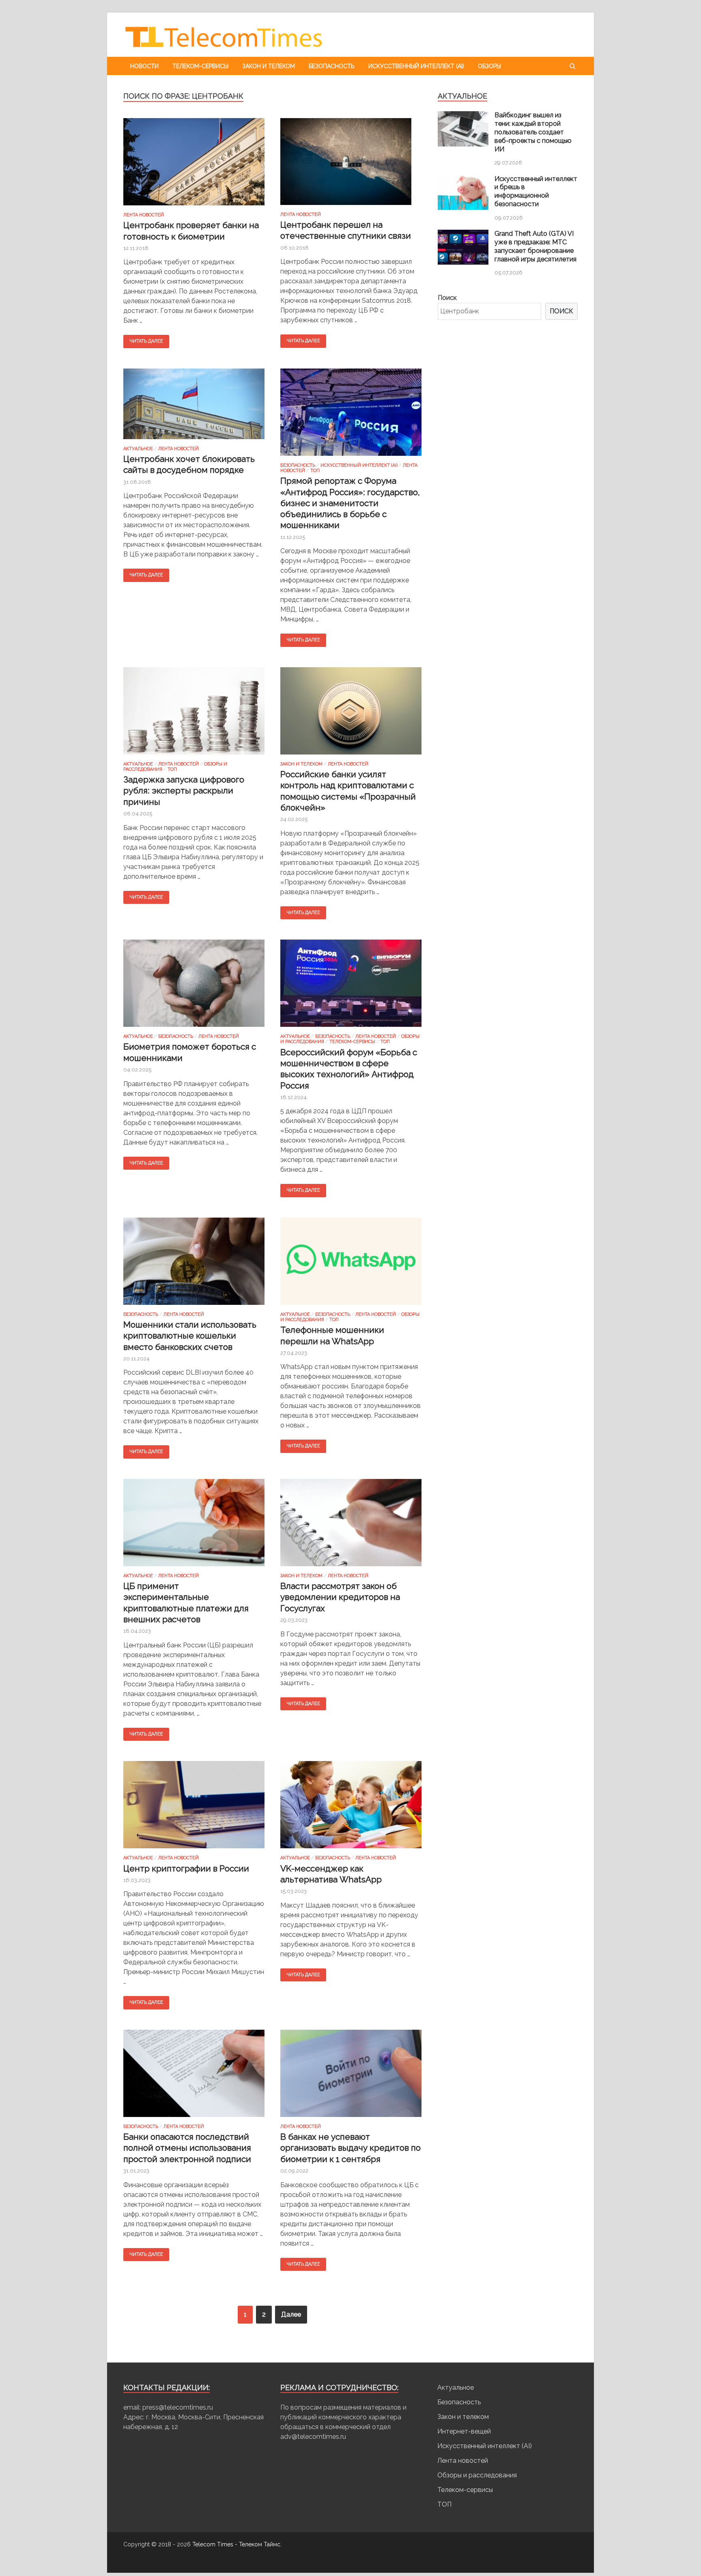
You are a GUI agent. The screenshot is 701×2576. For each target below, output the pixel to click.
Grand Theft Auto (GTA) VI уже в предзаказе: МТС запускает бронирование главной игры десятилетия (535, 246)
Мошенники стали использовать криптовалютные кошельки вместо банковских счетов (190, 1336)
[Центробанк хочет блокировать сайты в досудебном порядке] (194, 407)
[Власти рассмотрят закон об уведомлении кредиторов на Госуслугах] (351, 1526)
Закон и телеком (269, 66)
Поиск (447, 298)
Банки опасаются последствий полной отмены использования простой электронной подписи (187, 2148)
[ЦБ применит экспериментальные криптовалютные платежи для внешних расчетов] (194, 1526)
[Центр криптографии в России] (194, 1808)
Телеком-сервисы (200, 66)
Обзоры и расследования (477, 2475)
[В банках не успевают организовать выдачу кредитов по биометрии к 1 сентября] (351, 2077)
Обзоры (489, 66)
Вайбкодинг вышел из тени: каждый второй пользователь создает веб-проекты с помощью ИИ (533, 132)
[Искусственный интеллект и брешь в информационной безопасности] (463, 208)
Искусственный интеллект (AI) (416, 66)
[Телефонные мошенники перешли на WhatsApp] (351, 1265)
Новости (144, 66)
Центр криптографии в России (186, 1868)
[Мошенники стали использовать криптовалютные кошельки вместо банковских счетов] (194, 1265)
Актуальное (138, 449)
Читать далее (146, 341)
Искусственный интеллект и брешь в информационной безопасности (536, 191)
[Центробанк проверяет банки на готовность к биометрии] (194, 165)
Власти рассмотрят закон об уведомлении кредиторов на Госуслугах (340, 1597)
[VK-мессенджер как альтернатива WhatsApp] (351, 1808)
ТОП (315, 471)
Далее (291, 2314)
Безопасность (332, 66)
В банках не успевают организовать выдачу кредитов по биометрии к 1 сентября (350, 2148)
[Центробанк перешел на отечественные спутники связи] (351, 165)
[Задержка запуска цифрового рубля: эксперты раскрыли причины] (194, 714)
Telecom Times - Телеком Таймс (236, 2544)
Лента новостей (144, 215)
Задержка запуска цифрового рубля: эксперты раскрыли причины (184, 791)
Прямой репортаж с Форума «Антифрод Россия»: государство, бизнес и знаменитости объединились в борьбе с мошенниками (350, 503)
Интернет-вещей (464, 2431)
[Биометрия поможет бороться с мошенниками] (194, 987)
